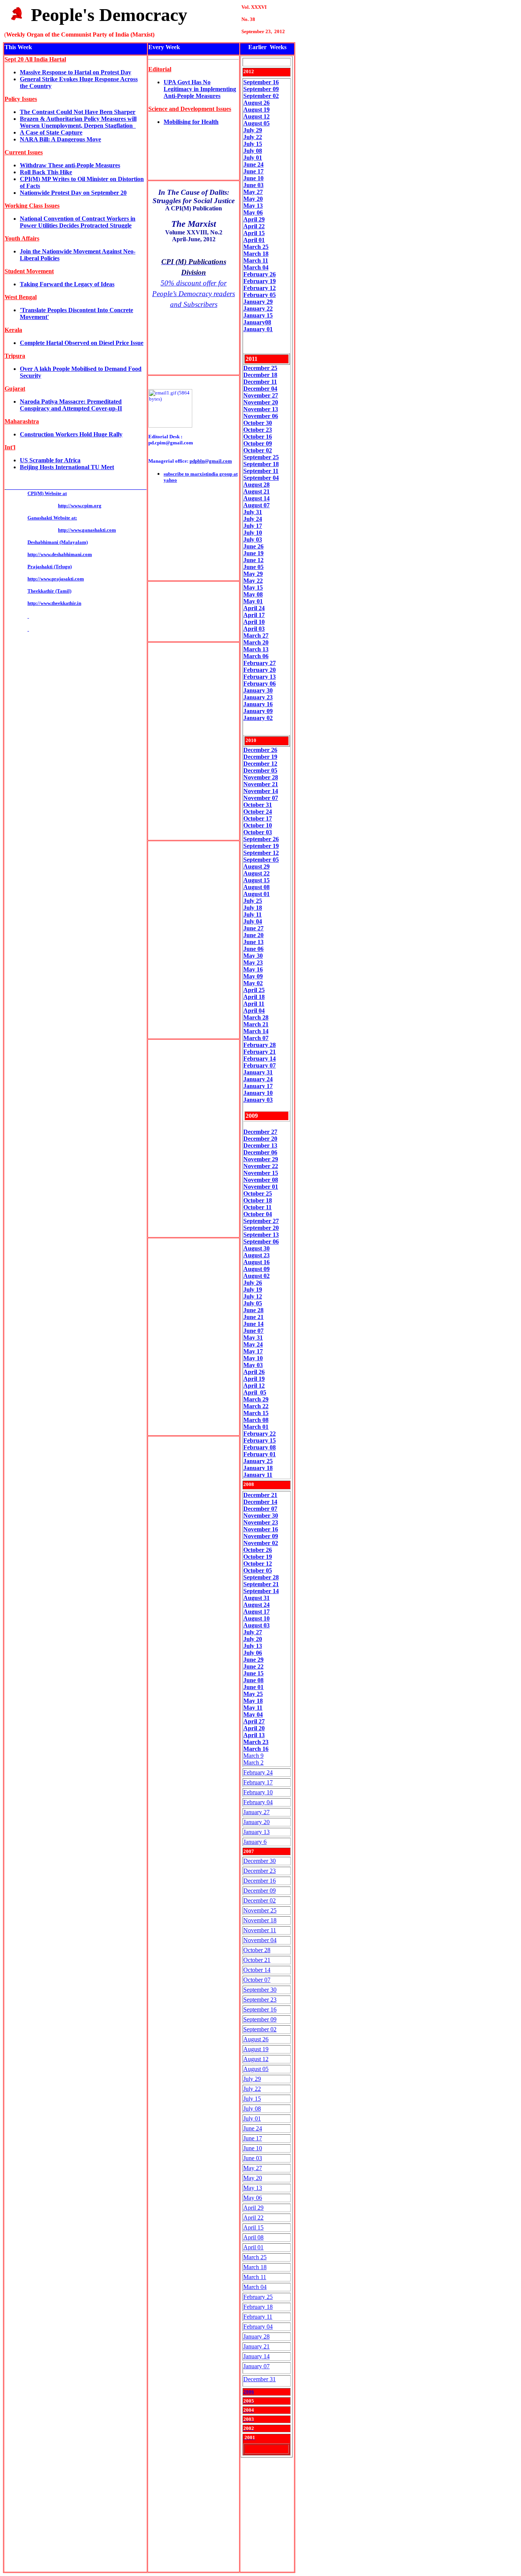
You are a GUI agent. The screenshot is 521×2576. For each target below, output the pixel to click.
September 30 (260, 1990)
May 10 (253, 1358)
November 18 (260, 1920)
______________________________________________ (76, 487)
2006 (249, 2392)
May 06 (253, 2198)
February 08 (260, 1447)
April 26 (254, 1372)
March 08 (256, 1420)
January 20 (256, 1822)
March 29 (256, 1399)
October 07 (257, 1980)
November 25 (260, 1910)
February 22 (260, 1434)
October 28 (257, 1950)
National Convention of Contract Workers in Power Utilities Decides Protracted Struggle (78, 222)
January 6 (255, 1842)
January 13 (256, 1832)
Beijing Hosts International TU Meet (67, 467)
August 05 (256, 123)
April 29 (253, 2208)
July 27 (253, 1632)
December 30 (260, 1861)
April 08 (253, 2237)
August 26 (256, 103)
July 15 (253, 144)
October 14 (257, 1970)
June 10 (253, 2148)
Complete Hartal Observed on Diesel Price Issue (82, 343)
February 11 (258, 2317)
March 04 (255, 2287)
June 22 (253, 1666)
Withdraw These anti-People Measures (70, 165)
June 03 (253, 2158)
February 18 (258, 2307)
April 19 (254, 1379)
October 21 (257, 1960)
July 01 (253, 158)
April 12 (254, 1386)
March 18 (255, 2267)
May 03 (253, 1365)
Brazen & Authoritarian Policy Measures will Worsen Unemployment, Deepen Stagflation (78, 122)
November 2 (259, 402)
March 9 (253, 1756)
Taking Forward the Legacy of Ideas (67, 284)
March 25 (255, 2257)
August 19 (256, 110)
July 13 (253, 1646)
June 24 (253, 164)
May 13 (253, 2188)
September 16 (261, 82)
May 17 (253, 1351)
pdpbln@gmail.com (211, 461)
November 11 (260, 1930)
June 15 (253, 1673)
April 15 (253, 2227)
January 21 (256, 2346)
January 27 (256, 1812)
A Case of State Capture (51, 132)
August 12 (256, 116)
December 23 (260, 1871)
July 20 (253, 1639)
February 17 (258, 1782)
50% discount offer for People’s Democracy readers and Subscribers (194, 294)
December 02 (260, 1900)
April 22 (253, 2218)
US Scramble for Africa (50, 460)
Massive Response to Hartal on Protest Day (76, 72)
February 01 (260, 1454)
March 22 (256, 1406)
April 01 (253, 2247)
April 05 (255, 1392)
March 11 (255, 2277)
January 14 (256, 2356)
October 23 (258, 430)
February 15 (260, 1440)
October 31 (258, 805)
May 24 (253, 1344)
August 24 (256, 1605)
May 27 (253, 2168)
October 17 (258, 818)
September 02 (260, 2029)
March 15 (256, 1413)
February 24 (258, 1772)
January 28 (256, 2336)
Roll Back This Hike (46, 172)
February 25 (258, 2297)
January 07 (256, 2366)
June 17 (253, 171)
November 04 (260, 1940)
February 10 (258, 1792)
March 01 (256, 1427)
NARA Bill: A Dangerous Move (60, 139)
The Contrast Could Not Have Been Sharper (78, 112)
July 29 (253, 130)
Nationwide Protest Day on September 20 (73, 193)
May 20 (253, 2178)
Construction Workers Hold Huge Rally (71, 434)
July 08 (253, 151)
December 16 (260, 1881)
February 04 (258, 1802)
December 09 (260, 1891)
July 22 (253, 137)
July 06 (253, 1653)
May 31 (253, 1338)
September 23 (260, 2000)
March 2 (253, 1762)
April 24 (254, 608)
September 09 (261, 89)
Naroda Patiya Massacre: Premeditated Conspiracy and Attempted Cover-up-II (71, 405)
